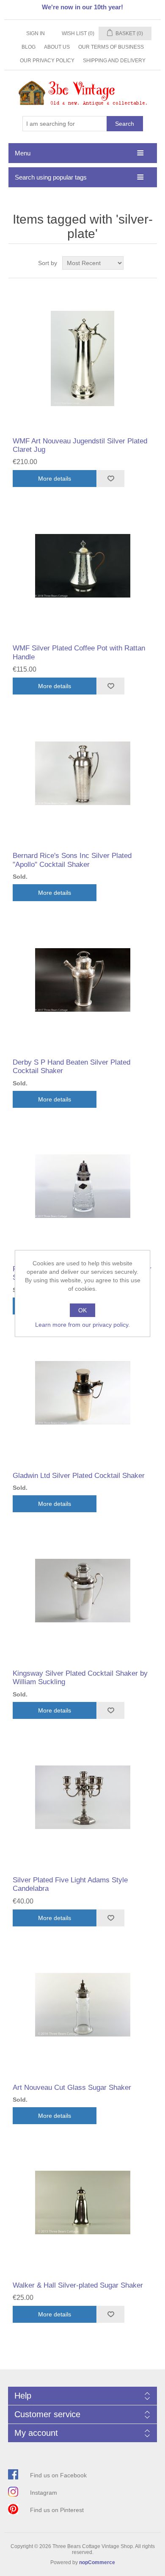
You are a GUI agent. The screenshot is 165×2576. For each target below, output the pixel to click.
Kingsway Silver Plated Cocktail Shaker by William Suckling (80, 1678)
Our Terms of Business (111, 47)
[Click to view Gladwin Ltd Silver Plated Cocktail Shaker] (83, 1393)
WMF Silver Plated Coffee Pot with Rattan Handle (79, 652)
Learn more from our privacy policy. (82, 1325)
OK (82, 1310)
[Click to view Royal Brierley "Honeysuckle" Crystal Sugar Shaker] (83, 1186)
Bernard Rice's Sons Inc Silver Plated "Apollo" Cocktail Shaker (72, 860)
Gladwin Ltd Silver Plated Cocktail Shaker (79, 1476)
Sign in (36, 33)
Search (125, 124)
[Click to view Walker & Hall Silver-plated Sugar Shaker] (83, 2203)
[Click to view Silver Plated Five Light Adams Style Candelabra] (83, 1797)
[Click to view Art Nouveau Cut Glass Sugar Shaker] (83, 2005)
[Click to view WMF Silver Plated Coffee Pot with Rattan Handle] (83, 566)
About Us (57, 47)
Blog (29, 47)
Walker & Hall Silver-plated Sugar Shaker (78, 2285)
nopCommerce (97, 2562)
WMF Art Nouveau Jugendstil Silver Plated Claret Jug (80, 445)
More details (55, 479)
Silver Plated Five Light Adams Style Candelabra (70, 1884)
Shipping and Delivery (114, 61)
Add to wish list (110, 479)
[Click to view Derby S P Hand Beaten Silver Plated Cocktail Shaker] (83, 980)
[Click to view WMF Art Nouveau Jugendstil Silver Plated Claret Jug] (83, 358)
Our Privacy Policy (47, 61)
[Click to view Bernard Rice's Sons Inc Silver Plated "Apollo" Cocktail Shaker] (83, 773)
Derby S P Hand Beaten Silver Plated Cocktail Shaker (71, 1067)
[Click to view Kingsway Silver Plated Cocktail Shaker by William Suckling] (83, 1591)
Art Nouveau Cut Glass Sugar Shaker (72, 2088)
